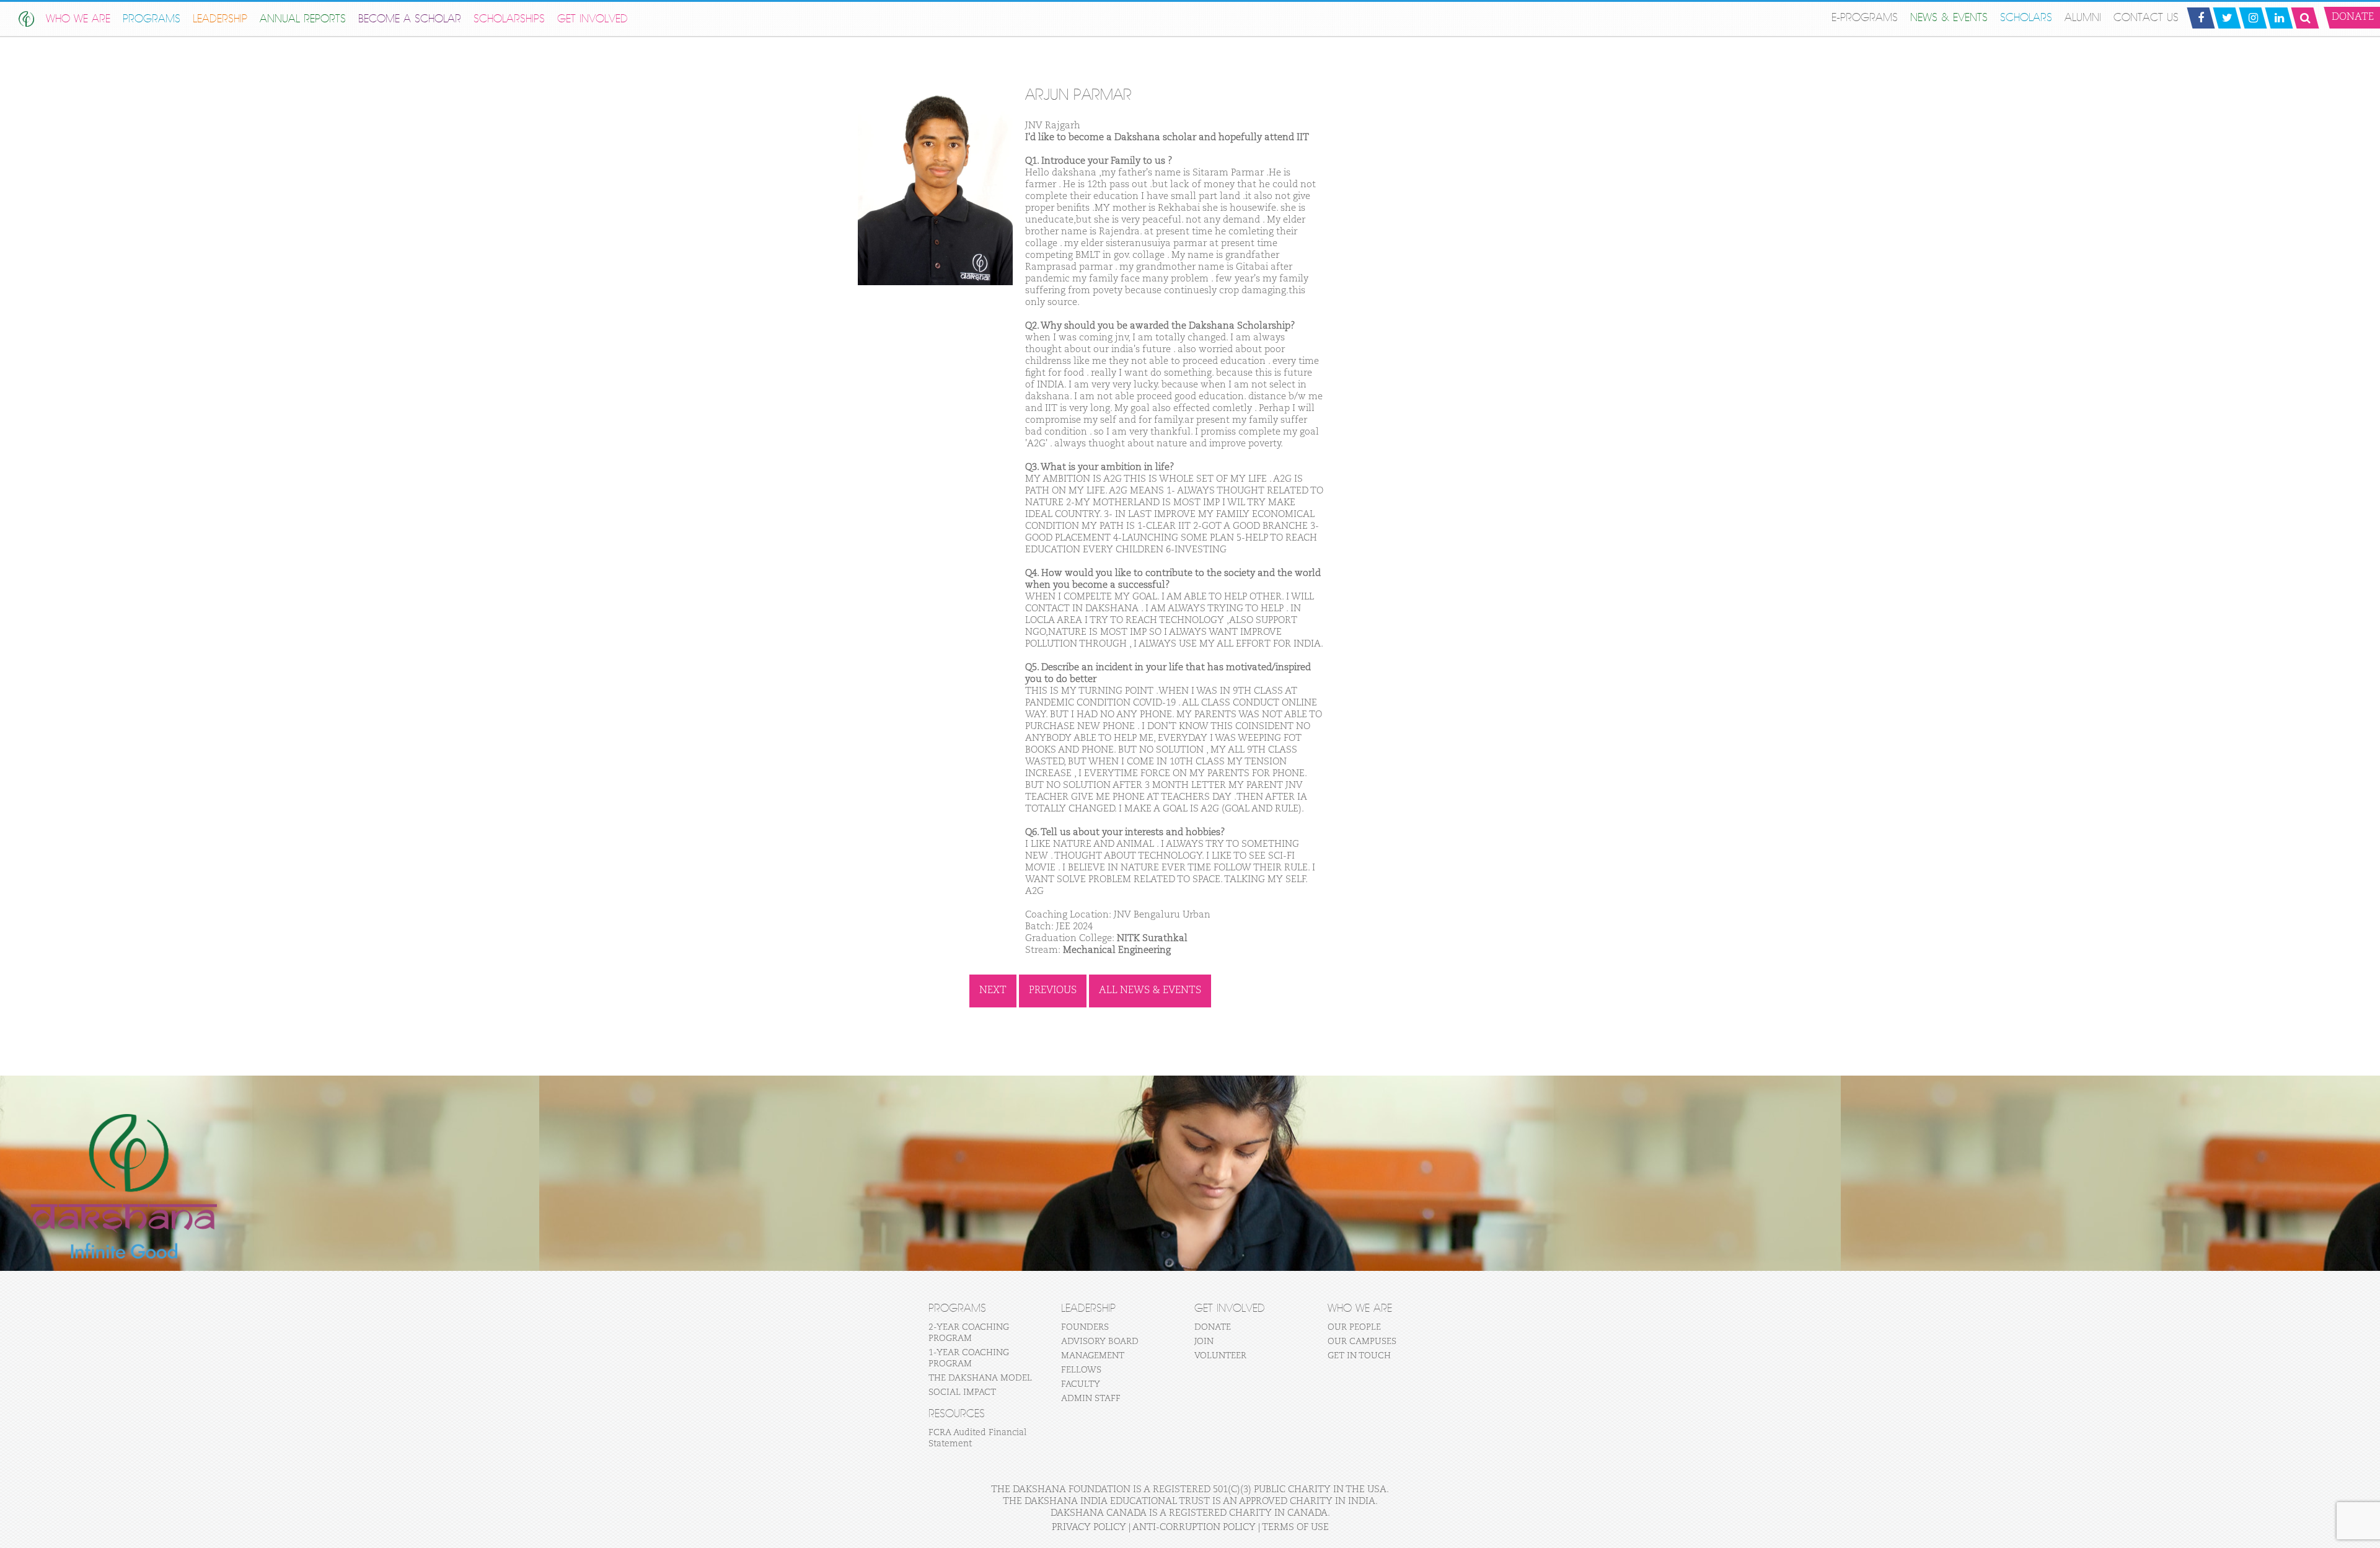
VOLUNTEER (1220, 1356)
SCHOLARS (2026, 18)
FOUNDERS (1085, 1327)
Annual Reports (303, 19)
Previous (1053, 991)
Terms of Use (1295, 1527)
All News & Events (1150, 991)
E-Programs (1865, 18)
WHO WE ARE (78, 19)
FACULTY (1081, 1384)
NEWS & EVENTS (1949, 18)
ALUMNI (2083, 18)
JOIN (1204, 1342)
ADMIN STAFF (1091, 1399)
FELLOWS (1081, 1370)
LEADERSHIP (220, 19)
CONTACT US (2146, 18)
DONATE (1213, 1327)
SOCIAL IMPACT (962, 1392)
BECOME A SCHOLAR (410, 19)
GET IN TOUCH (1359, 1356)
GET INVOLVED (593, 19)
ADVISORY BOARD (1100, 1342)
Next (993, 991)
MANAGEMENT (1093, 1356)
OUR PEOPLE (1354, 1327)
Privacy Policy (1089, 1527)
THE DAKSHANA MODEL (980, 1378)
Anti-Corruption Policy (1194, 1527)
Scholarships (509, 19)
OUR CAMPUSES (1362, 1342)
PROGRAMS (152, 19)
